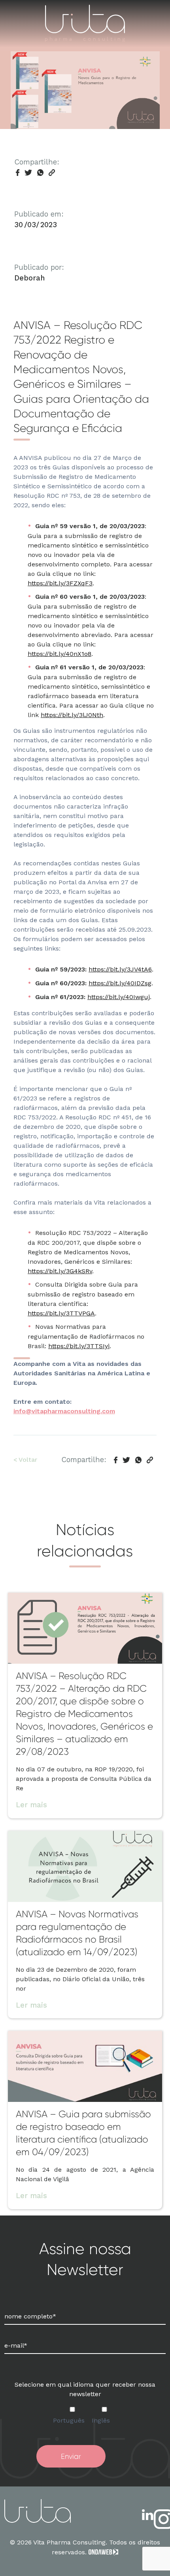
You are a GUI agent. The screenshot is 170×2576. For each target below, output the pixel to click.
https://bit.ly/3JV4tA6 (120, 969)
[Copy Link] (52, 173)
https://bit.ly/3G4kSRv (60, 1271)
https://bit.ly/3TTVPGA (61, 1313)
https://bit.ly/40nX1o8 (59, 654)
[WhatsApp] (40, 173)
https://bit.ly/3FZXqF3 (60, 583)
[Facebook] (18, 173)
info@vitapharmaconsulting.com (64, 1411)
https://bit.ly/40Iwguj (119, 997)
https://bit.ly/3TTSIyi (79, 1346)
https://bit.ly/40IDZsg (120, 983)
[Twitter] (28, 173)
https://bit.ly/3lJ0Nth (72, 715)
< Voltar (25, 1460)
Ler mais (31, 1805)
